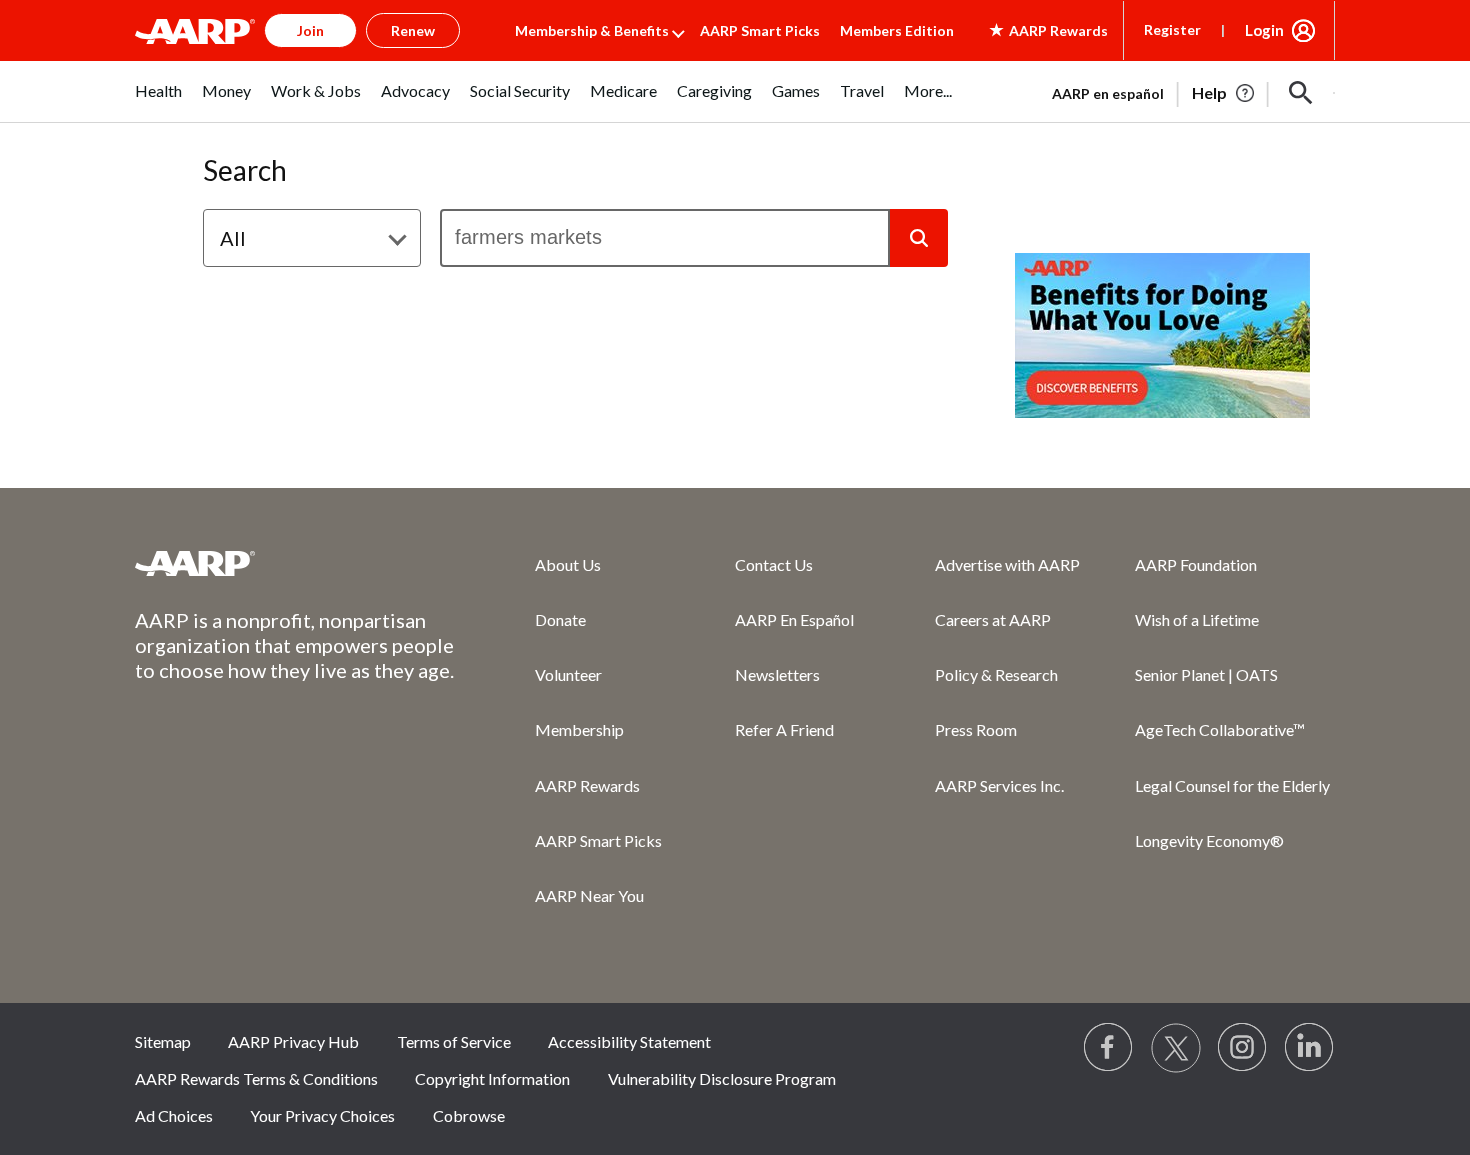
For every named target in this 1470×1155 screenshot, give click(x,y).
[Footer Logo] (295, 563)
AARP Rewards (587, 785)
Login (1264, 30)
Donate (560, 619)
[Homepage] (195, 31)
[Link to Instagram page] (1243, 1048)
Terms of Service (454, 1041)
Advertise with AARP (1007, 564)
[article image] (1224, 93)
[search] (665, 238)
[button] (1301, 93)
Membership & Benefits (592, 30)
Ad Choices (174, 1115)
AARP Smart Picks (760, 30)
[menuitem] (158, 101)
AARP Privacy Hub (293, 1041)
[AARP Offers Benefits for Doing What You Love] (1162, 335)
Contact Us (774, 564)
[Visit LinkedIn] (1310, 1048)
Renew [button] (413, 30)
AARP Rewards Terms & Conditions (256, 1078)
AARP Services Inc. (999, 785)
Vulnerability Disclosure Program (722, 1078)
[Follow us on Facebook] (1109, 1048)
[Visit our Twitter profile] (1176, 1048)
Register (1172, 29)
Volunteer (568, 674)
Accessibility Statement (629, 1041)
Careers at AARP (993, 619)
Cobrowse (469, 1115)
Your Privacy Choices (322, 1115)
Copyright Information (492, 1078)
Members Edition (897, 30)
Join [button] (310, 30)
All (233, 238)
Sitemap (163, 1041)
